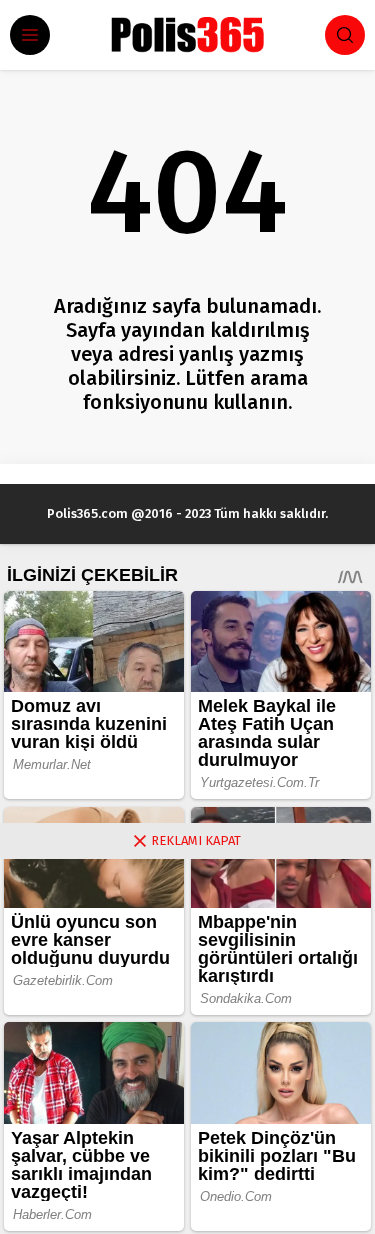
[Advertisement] (187, 1046)
